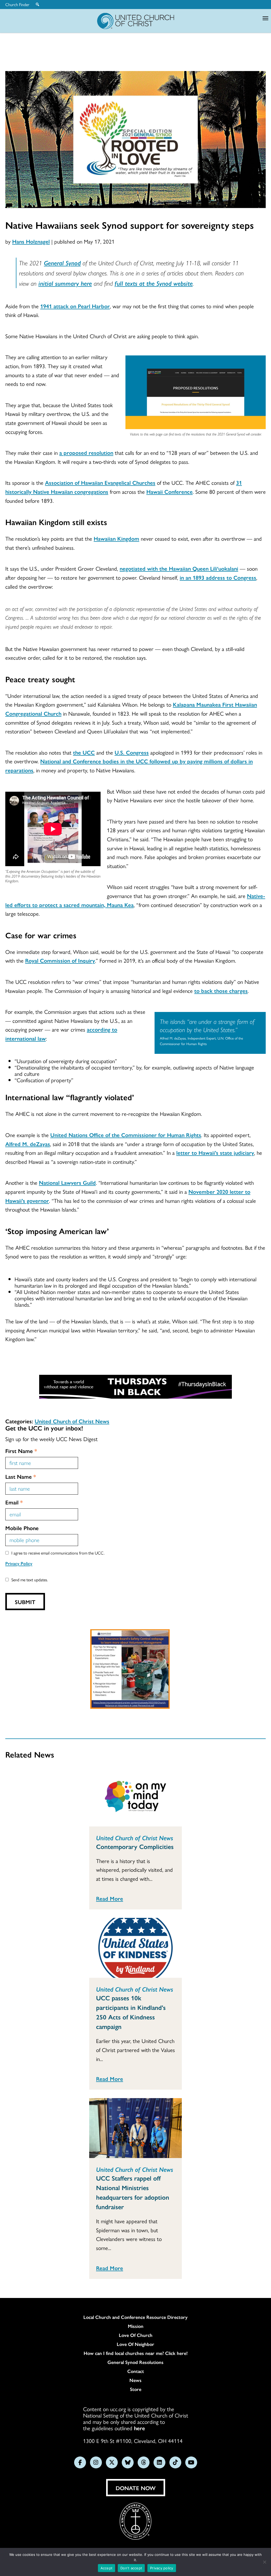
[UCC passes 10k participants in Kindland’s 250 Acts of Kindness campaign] (135, 1948)
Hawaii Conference (170, 491)
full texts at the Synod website (154, 283)
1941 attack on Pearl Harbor (75, 306)
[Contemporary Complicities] (135, 1796)
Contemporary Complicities (135, 1846)
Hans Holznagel (31, 241)
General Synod (62, 263)
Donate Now (136, 2488)
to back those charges (221, 990)
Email (14, 1502)
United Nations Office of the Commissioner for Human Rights (126, 1135)
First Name (21, 1451)
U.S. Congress (132, 752)
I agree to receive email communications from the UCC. (58, 1553)
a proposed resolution (86, 452)
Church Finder (17, 5)
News (135, 2380)
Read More (110, 1898)
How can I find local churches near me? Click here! (136, 2353)
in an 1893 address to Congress (218, 577)
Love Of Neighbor (135, 2344)
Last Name (21, 1476)
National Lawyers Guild (67, 1182)
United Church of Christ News (72, 1421)
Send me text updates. (30, 1580)
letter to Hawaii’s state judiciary (215, 1152)
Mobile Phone (22, 1528)
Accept (107, 2568)
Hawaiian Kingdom (116, 538)
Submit (25, 1602)
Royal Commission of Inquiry (60, 960)
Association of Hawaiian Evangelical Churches (100, 482)
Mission (136, 2326)
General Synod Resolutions (135, 2362)
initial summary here (65, 283)
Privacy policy (162, 2568)
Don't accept (131, 2568)
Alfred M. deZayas (28, 1144)
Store (136, 2389)
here (139, 2428)
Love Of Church (136, 2335)
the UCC (84, 752)
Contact (136, 2371)
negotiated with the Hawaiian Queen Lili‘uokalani (179, 568)
